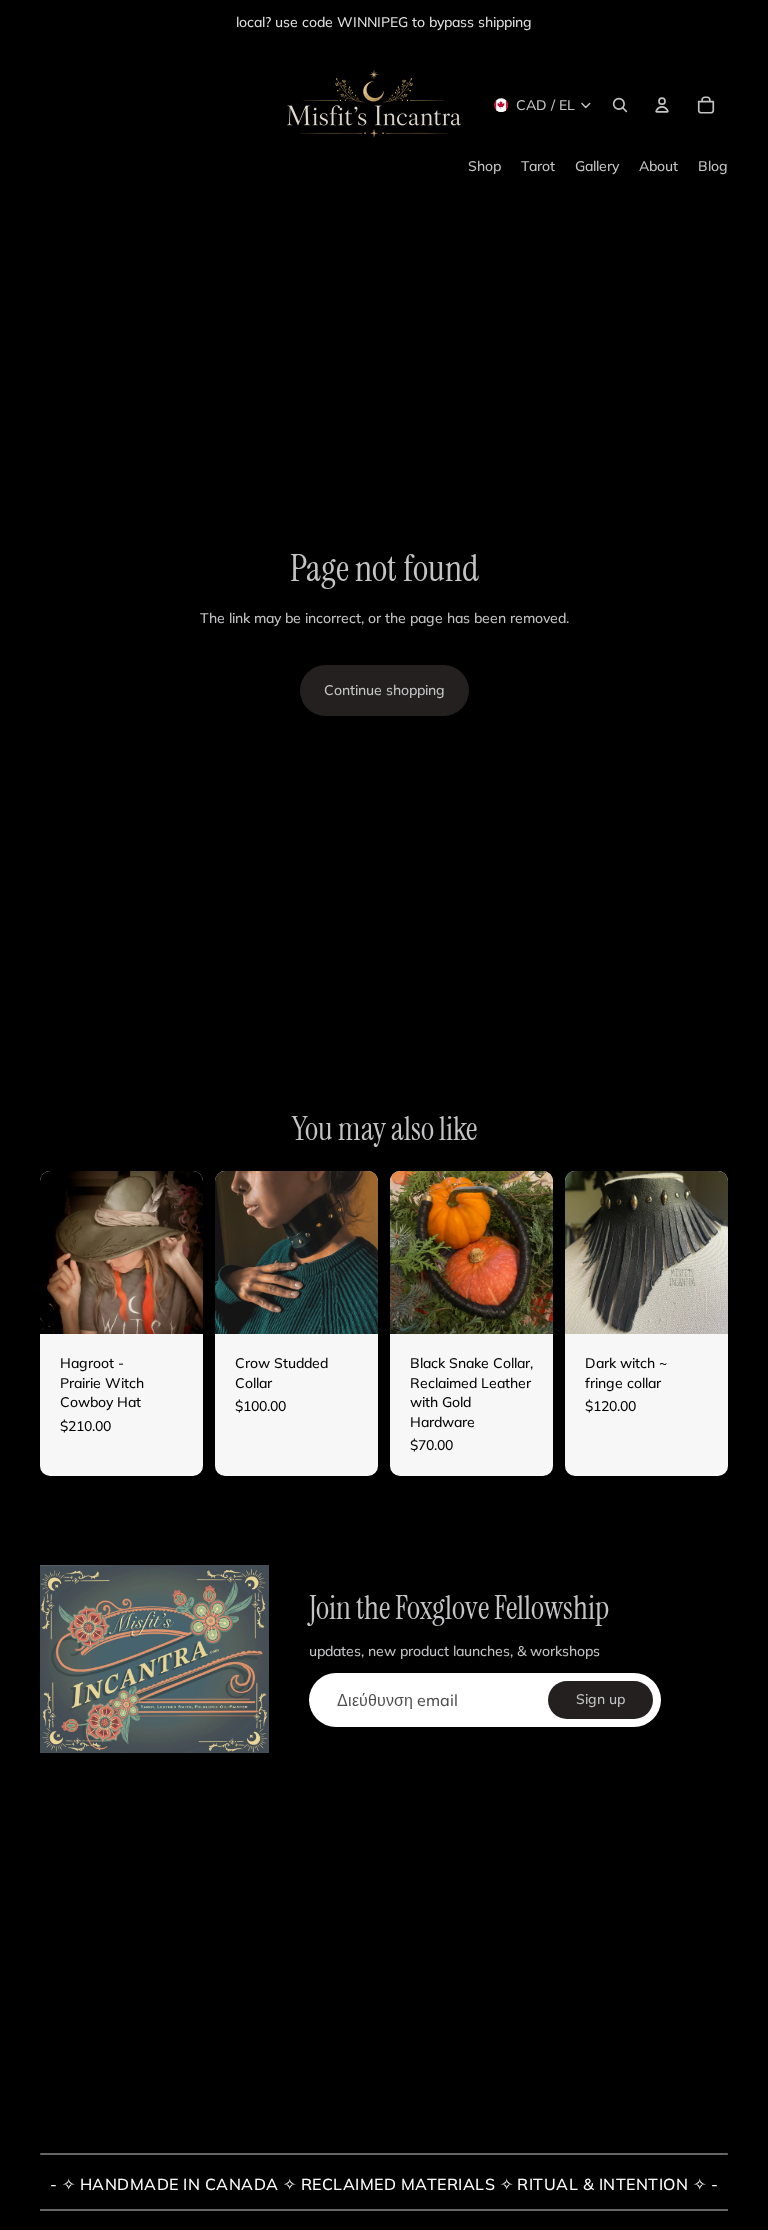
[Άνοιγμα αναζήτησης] (620, 105)
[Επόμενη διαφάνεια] (187, 1253)
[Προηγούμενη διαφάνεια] (55, 1253)
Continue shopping (384, 690)
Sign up (600, 1699)
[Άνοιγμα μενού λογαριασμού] (662, 105)
